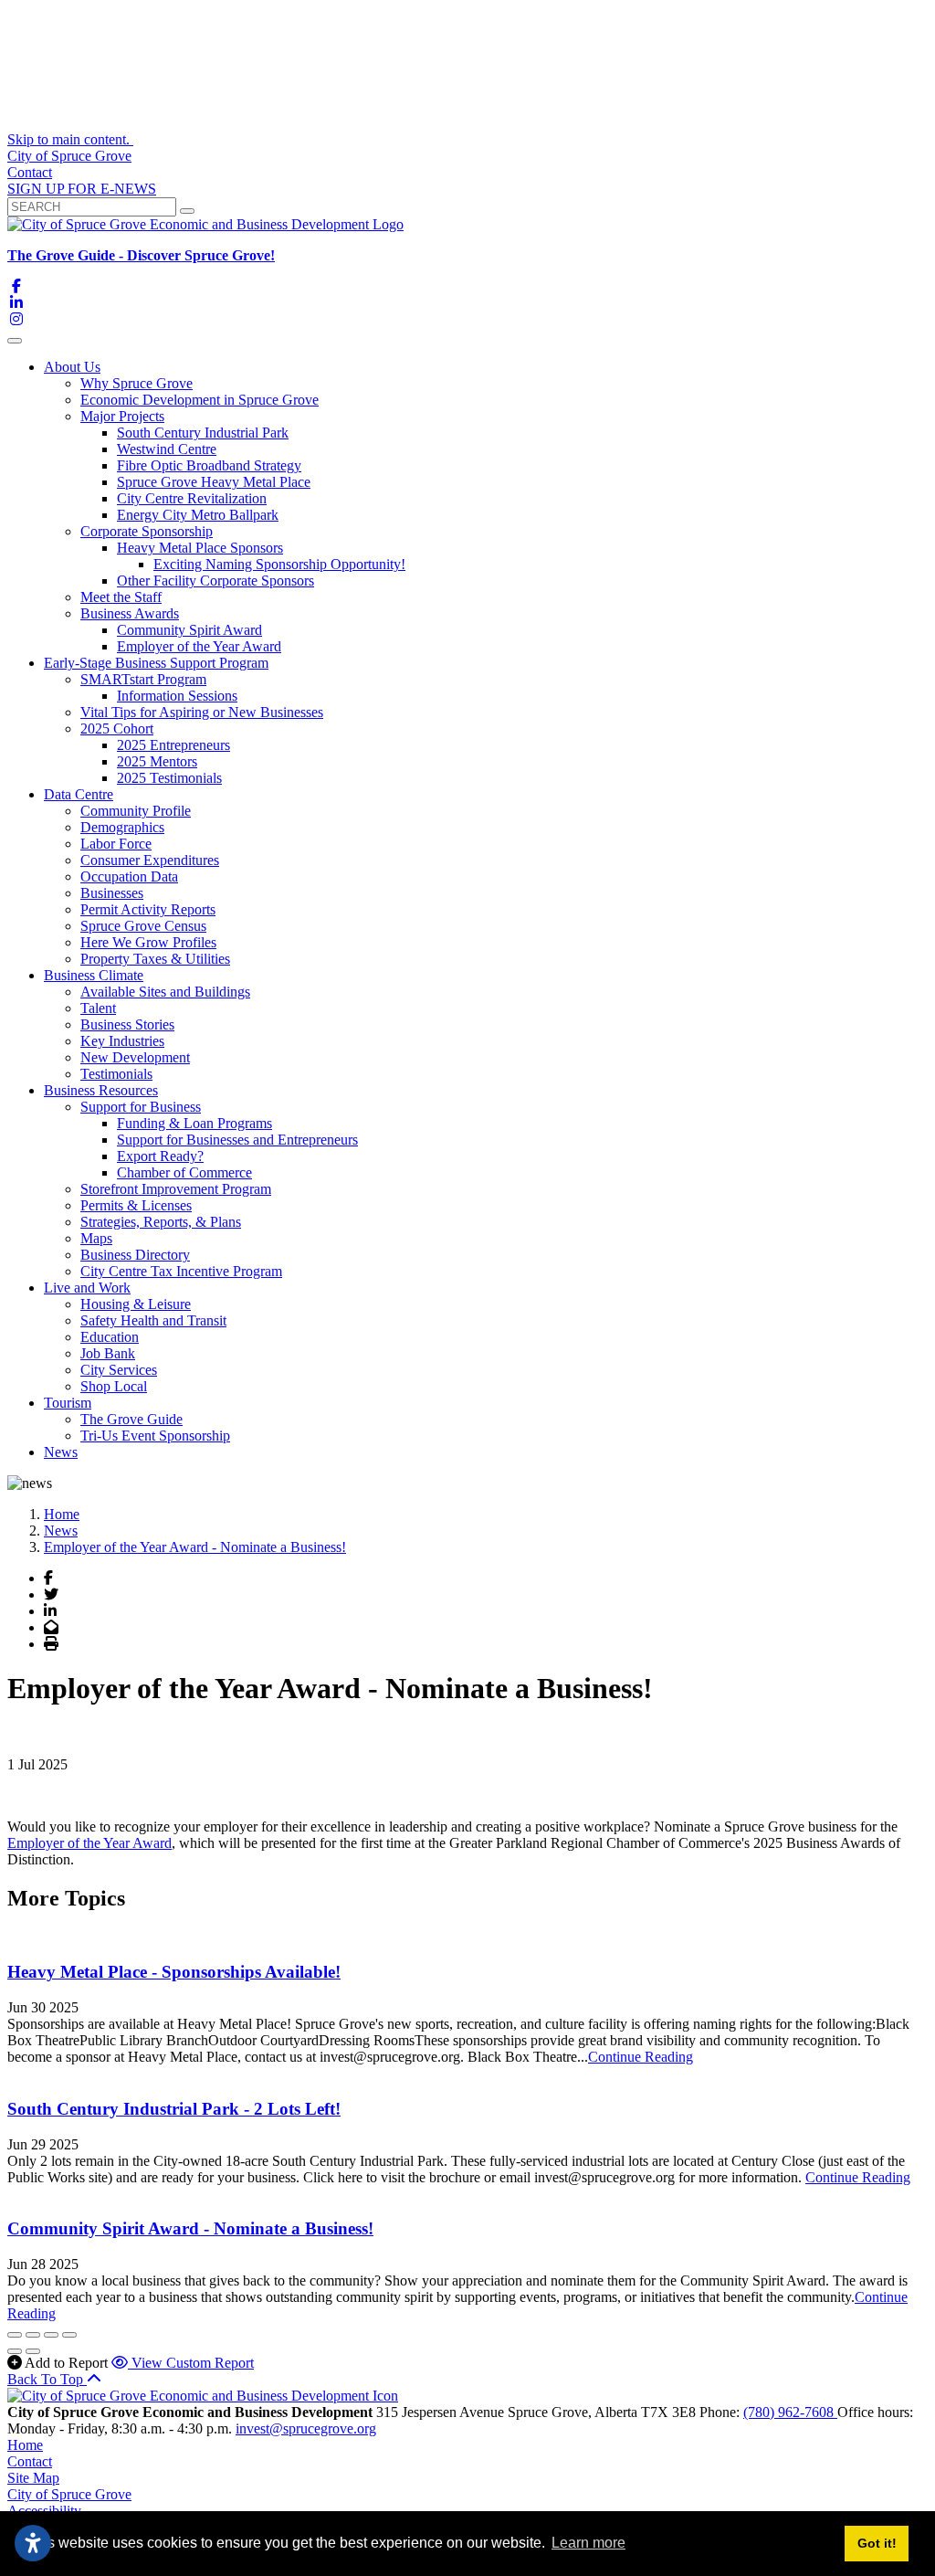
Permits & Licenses (136, 1205)
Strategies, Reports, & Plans (161, 1222)
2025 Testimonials (169, 778)
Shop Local (114, 1386)
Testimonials (116, 1074)
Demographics (122, 827)
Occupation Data (129, 876)
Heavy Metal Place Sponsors (200, 548)
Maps (96, 1238)
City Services (119, 1370)
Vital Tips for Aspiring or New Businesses (202, 712)
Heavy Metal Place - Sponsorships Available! (174, 1972)
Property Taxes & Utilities (155, 959)
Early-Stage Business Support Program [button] (156, 663)
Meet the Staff (121, 597)
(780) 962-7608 (790, 2412)
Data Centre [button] (79, 794)
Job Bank (108, 1353)
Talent (98, 1008)
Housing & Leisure (136, 1304)
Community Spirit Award (189, 630)
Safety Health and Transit (153, 1320)
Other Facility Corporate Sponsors (215, 581)
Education (110, 1337)
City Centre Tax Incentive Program (181, 1271)
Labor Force (116, 844)
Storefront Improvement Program (176, 1189)
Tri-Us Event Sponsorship (155, 1436)
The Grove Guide (131, 1419)
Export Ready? (160, 1156)
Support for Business (141, 1107)
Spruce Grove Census (143, 926)
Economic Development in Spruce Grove (200, 400)
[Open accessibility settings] (33, 2543)
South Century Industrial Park (203, 433)
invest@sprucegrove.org (306, 2428)
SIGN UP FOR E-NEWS (82, 189)
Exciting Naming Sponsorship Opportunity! (279, 564)
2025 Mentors (157, 761)
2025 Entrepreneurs (173, 745)
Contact (30, 172)
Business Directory (135, 1255)
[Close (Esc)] (15, 2335)
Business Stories (127, 1024)
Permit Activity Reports (148, 909)
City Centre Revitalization (192, 498)
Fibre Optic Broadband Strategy (209, 465)
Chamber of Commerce (184, 1172)
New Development (135, 1057)
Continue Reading (641, 2057)
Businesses (112, 893)
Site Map (33, 2478)
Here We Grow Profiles (148, 942)
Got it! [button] (877, 2543)
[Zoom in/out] (69, 2335)
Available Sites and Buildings (165, 992)
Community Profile (136, 811)
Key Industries (122, 1041)
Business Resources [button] (101, 1090)
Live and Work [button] (87, 1288)
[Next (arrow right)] (33, 2351)
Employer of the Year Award (199, 646)
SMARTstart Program (143, 679)
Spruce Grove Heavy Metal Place (214, 482)
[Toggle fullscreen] (51, 2335)
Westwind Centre (167, 449)
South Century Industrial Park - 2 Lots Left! (174, 2109)
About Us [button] (72, 367)
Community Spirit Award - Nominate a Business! (190, 2228)
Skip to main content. (70, 139)
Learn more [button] (588, 2543)
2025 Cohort (117, 728)
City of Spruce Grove (69, 156)
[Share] (33, 2335)
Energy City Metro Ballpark (198, 515)
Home (25, 2445)
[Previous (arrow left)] (15, 2351)
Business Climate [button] (94, 975)
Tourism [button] (68, 1403)
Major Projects (122, 416)
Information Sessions (177, 696)
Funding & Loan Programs (194, 1123)
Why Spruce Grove (137, 383)
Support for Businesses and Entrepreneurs (237, 1140)
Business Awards (130, 613)
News (61, 1452)
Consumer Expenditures (150, 860)
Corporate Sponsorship (147, 531)
